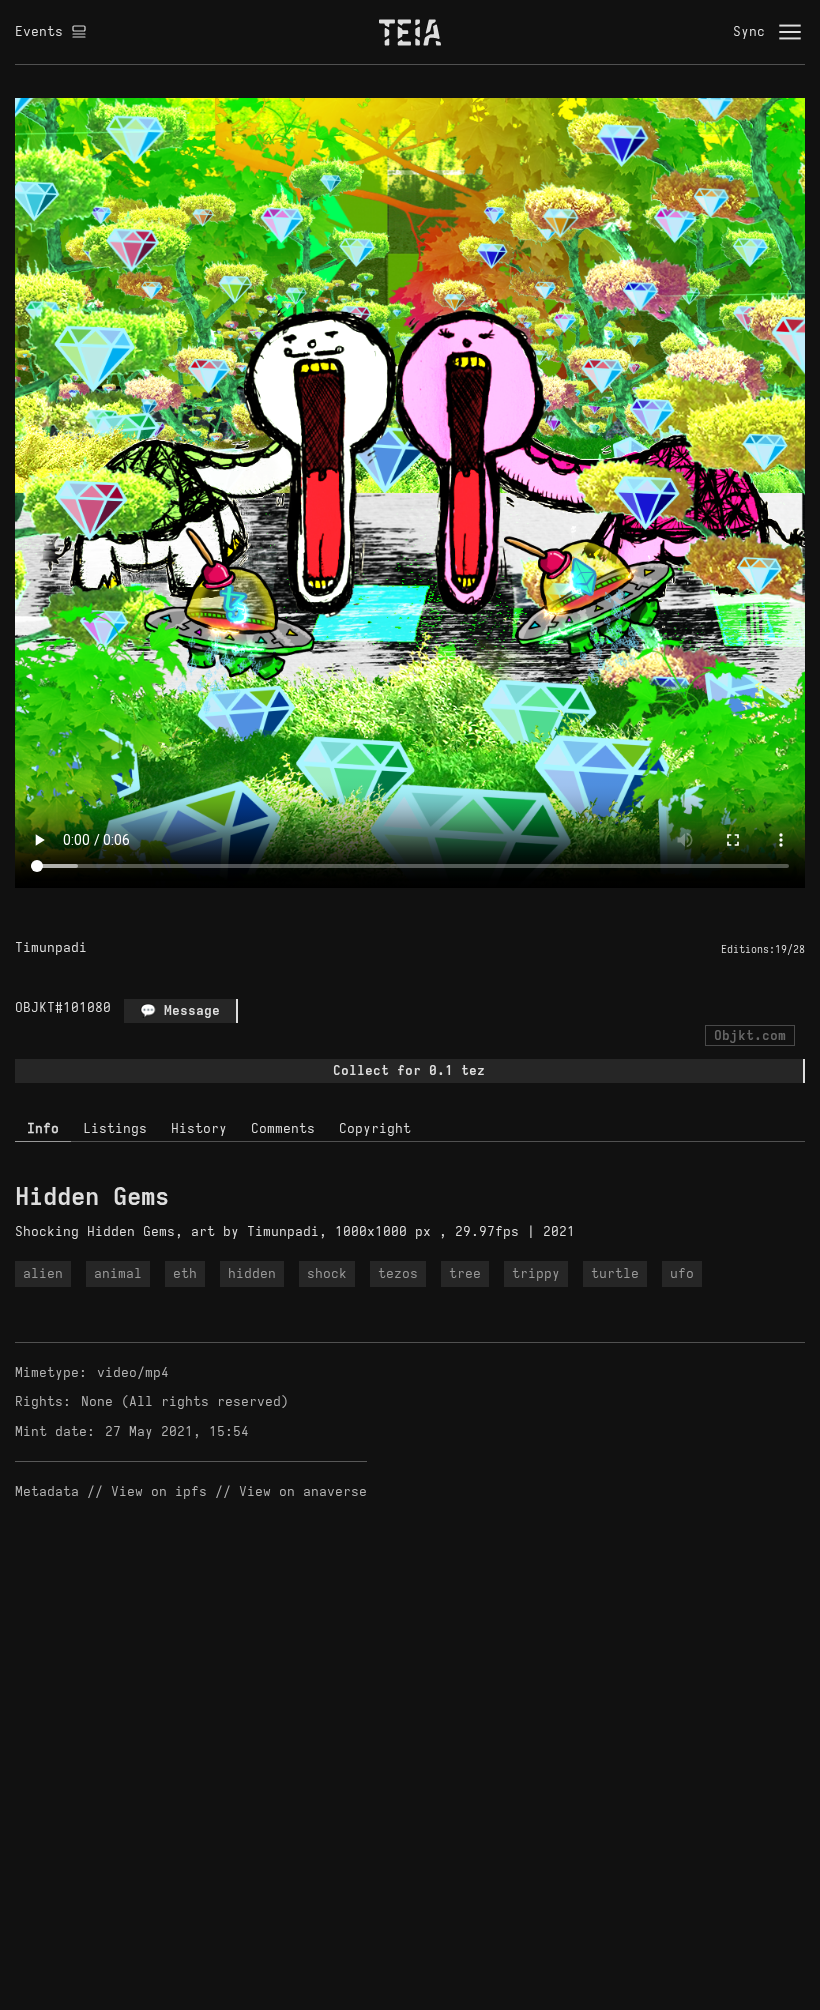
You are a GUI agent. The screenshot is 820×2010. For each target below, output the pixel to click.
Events (39, 31)
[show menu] (790, 32)
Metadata (47, 1491)
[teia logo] (410, 32)
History (199, 1128)
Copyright (375, 1128)
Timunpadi (51, 947)
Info (43, 1128)
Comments (283, 1128)
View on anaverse (303, 1491)
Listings (115, 1128)
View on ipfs (159, 1491)
